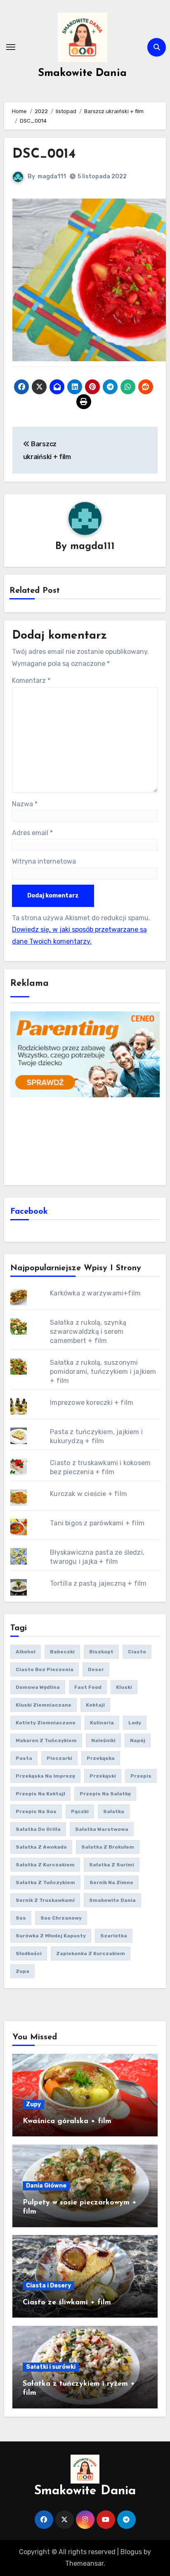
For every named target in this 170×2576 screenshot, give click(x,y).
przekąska (101, 1758)
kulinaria (102, 1723)
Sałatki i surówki (51, 2367)
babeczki (62, 1652)
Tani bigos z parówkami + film (97, 1523)
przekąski (103, 1776)
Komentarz (31, 681)
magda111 (52, 176)
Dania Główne (46, 2186)
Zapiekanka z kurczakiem (91, 1953)
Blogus (131, 2552)
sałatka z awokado (41, 1847)
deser (96, 1669)
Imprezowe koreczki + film (92, 1403)
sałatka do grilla (38, 1829)
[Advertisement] (85, 1140)
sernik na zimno (111, 1882)
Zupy (33, 2104)
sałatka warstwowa (102, 1829)
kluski (124, 1687)
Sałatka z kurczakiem (45, 1865)
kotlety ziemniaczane (46, 1723)
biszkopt (101, 1652)
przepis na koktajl (40, 1794)
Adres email (32, 833)
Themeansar (84, 2563)
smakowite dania (112, 1900)
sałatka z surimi (112, 1865)
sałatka (114, 1811)
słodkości (29, 1953)
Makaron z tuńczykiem (46, 1740)
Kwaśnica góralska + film (67, 2121)
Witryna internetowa (44, 861)
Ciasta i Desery (48, 2286)
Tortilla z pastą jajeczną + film (98, 1583)
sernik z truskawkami (45, 1900)
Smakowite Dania (82, 73)
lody (135, 1723)
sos (21, 1918)
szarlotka (114, 1936)
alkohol (26, 1652)
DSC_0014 (44, 154)
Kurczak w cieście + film (89, 1494)
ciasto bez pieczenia (45, 1669)
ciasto (137, 1652)
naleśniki (103, 1740)
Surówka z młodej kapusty (51, 1936)
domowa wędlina (38, 1687)
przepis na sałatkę (105, 1794)
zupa (22, 1971)
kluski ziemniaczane (44, 1705)
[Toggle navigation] (11, 47)
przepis (141, 1776)
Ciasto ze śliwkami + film (67, 2303)
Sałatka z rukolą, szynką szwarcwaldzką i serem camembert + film (88, 1332)
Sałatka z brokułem (108, 1847)
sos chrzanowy (61, 1918)
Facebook (29, 1212)
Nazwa (25, 804)
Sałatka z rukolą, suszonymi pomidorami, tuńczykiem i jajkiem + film (103, 1372)
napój (138, 1740)
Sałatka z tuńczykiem (45, 1882)
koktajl (95, 1705)
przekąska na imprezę (45, 1776)
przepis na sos (36, 1811)
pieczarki (59, 1758)
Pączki (80, 1811)
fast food (88, 1687)
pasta (24, 1758)
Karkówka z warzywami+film (95, 1293)
